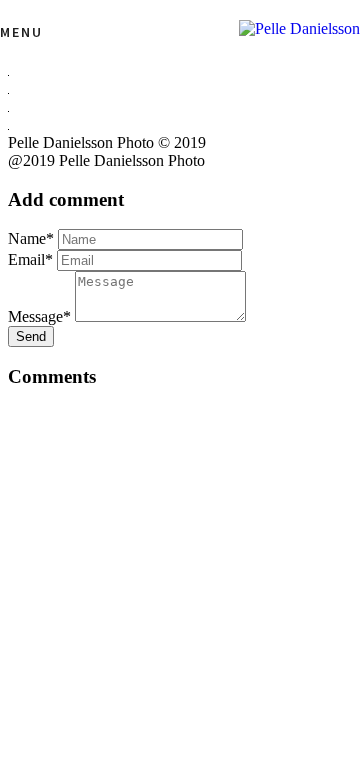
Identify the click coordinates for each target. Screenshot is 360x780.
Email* (30, 259)
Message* (39, 316)
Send (31, 336)
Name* (31, 238)
